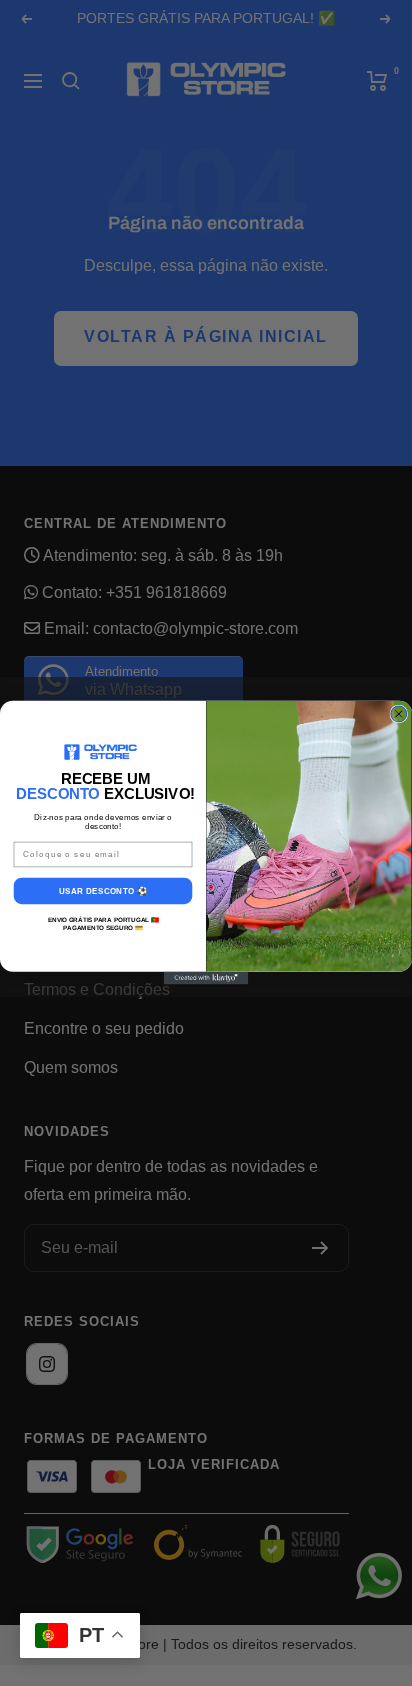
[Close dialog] (399, 714)
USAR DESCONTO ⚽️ (103, 890)
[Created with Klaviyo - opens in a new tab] (206, 978)
